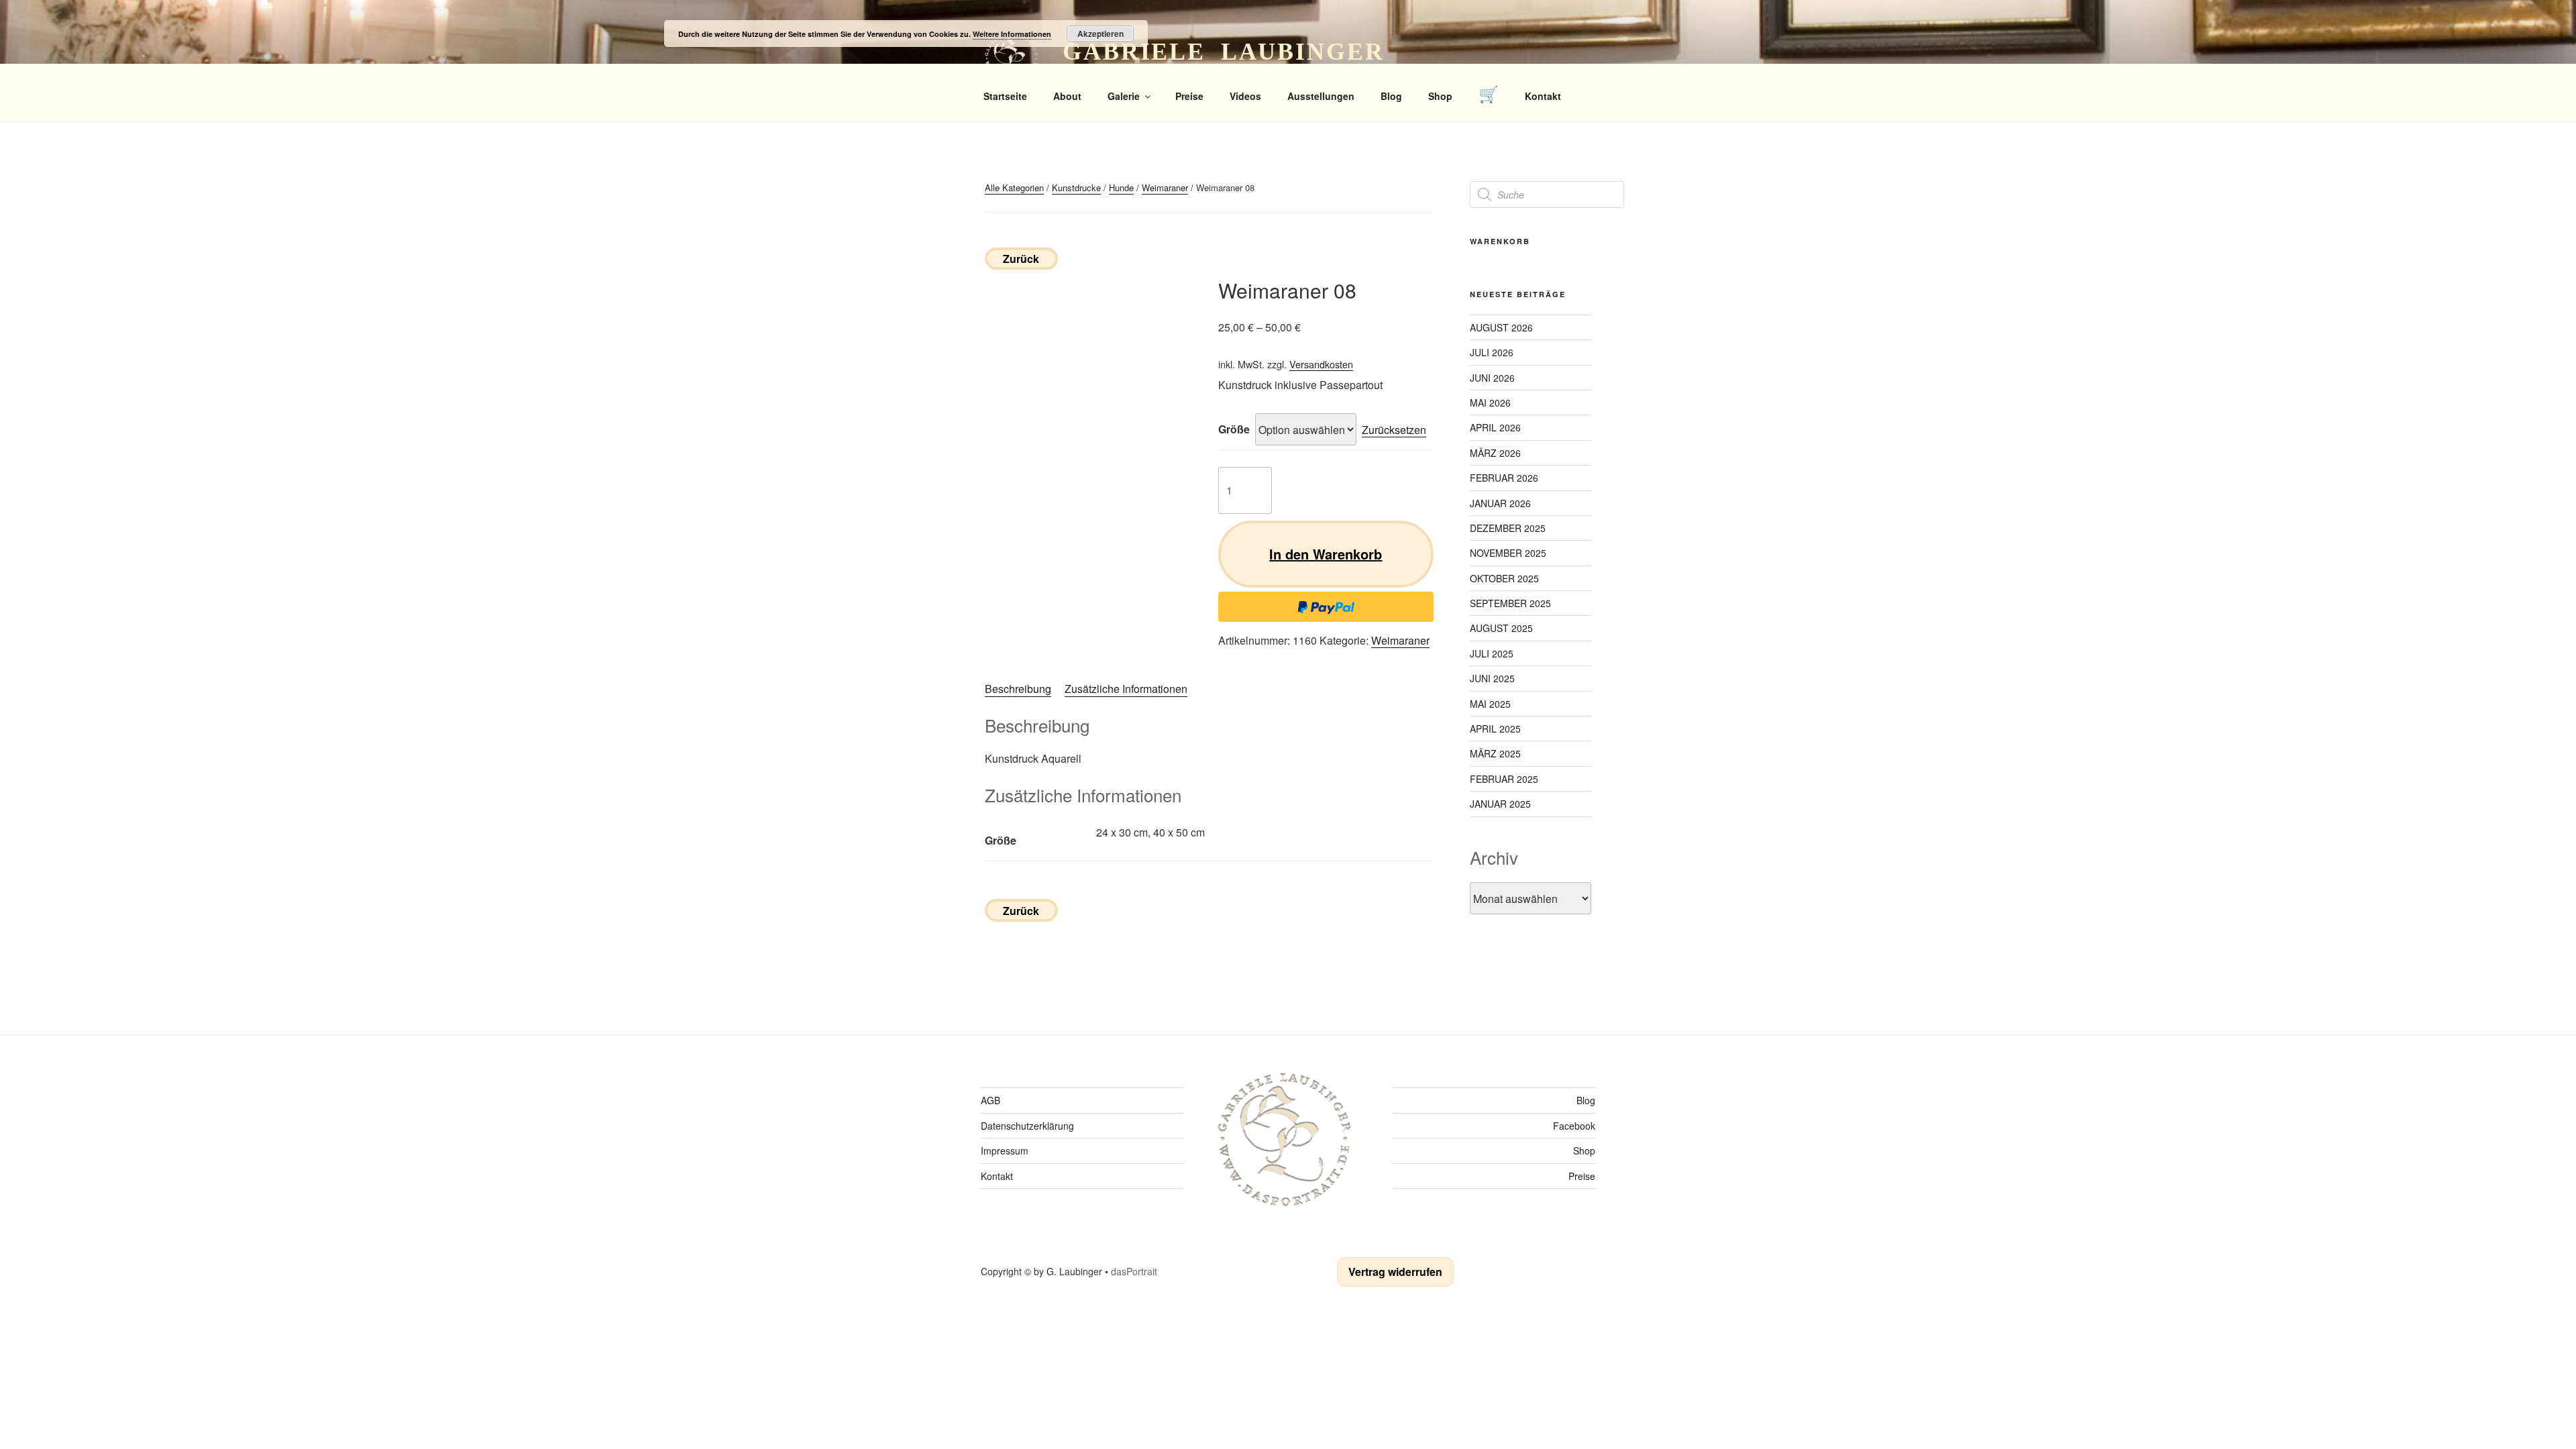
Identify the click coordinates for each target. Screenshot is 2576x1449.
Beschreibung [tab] (1018, 689)
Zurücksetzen (1394, 430)
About (1067, 96)
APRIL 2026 (1495, 427)
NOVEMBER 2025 (1508, 553)
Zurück (1021, 259)
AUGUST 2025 (1501, 628)
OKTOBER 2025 (1504, 578)
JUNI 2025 (1492, 678)
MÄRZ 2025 (1495, 753)
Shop (1440, 96)
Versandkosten (1321, 364)
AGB (990, 1100)
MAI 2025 (1490, 704)
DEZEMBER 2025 (1508, 528)
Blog (1391, 96)
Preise (1189, 96)
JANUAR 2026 (1500, 503)
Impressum (1005, 1150)
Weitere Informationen (1012, 34)
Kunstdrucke (1076, 187)
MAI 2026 (1490, 402)
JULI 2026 (1492, 352)
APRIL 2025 (1495, 729)
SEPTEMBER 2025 (1510, 603)
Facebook (1574, 1126)
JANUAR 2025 (1500, 804)
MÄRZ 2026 (1495, 453)
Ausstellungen (1321, 96)
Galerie (1124, 96)
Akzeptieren (1101, 34)
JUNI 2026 (1492, 378)
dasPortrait (1134, 1271)
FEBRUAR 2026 (1504, 478)
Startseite (1005, 96)
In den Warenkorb (1326, 554)
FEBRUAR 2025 (1504, 779)
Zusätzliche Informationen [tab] (1126, 689)
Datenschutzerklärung (1027, 1126)
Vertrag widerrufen (1395, 1272)
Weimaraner (1165, 187)
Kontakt (1543, 96)
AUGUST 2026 (1501, 327)
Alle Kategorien (1014, 187)
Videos (1245, 96)
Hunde (1121, 187)
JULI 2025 (1492, 653)
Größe (1234, 429)
